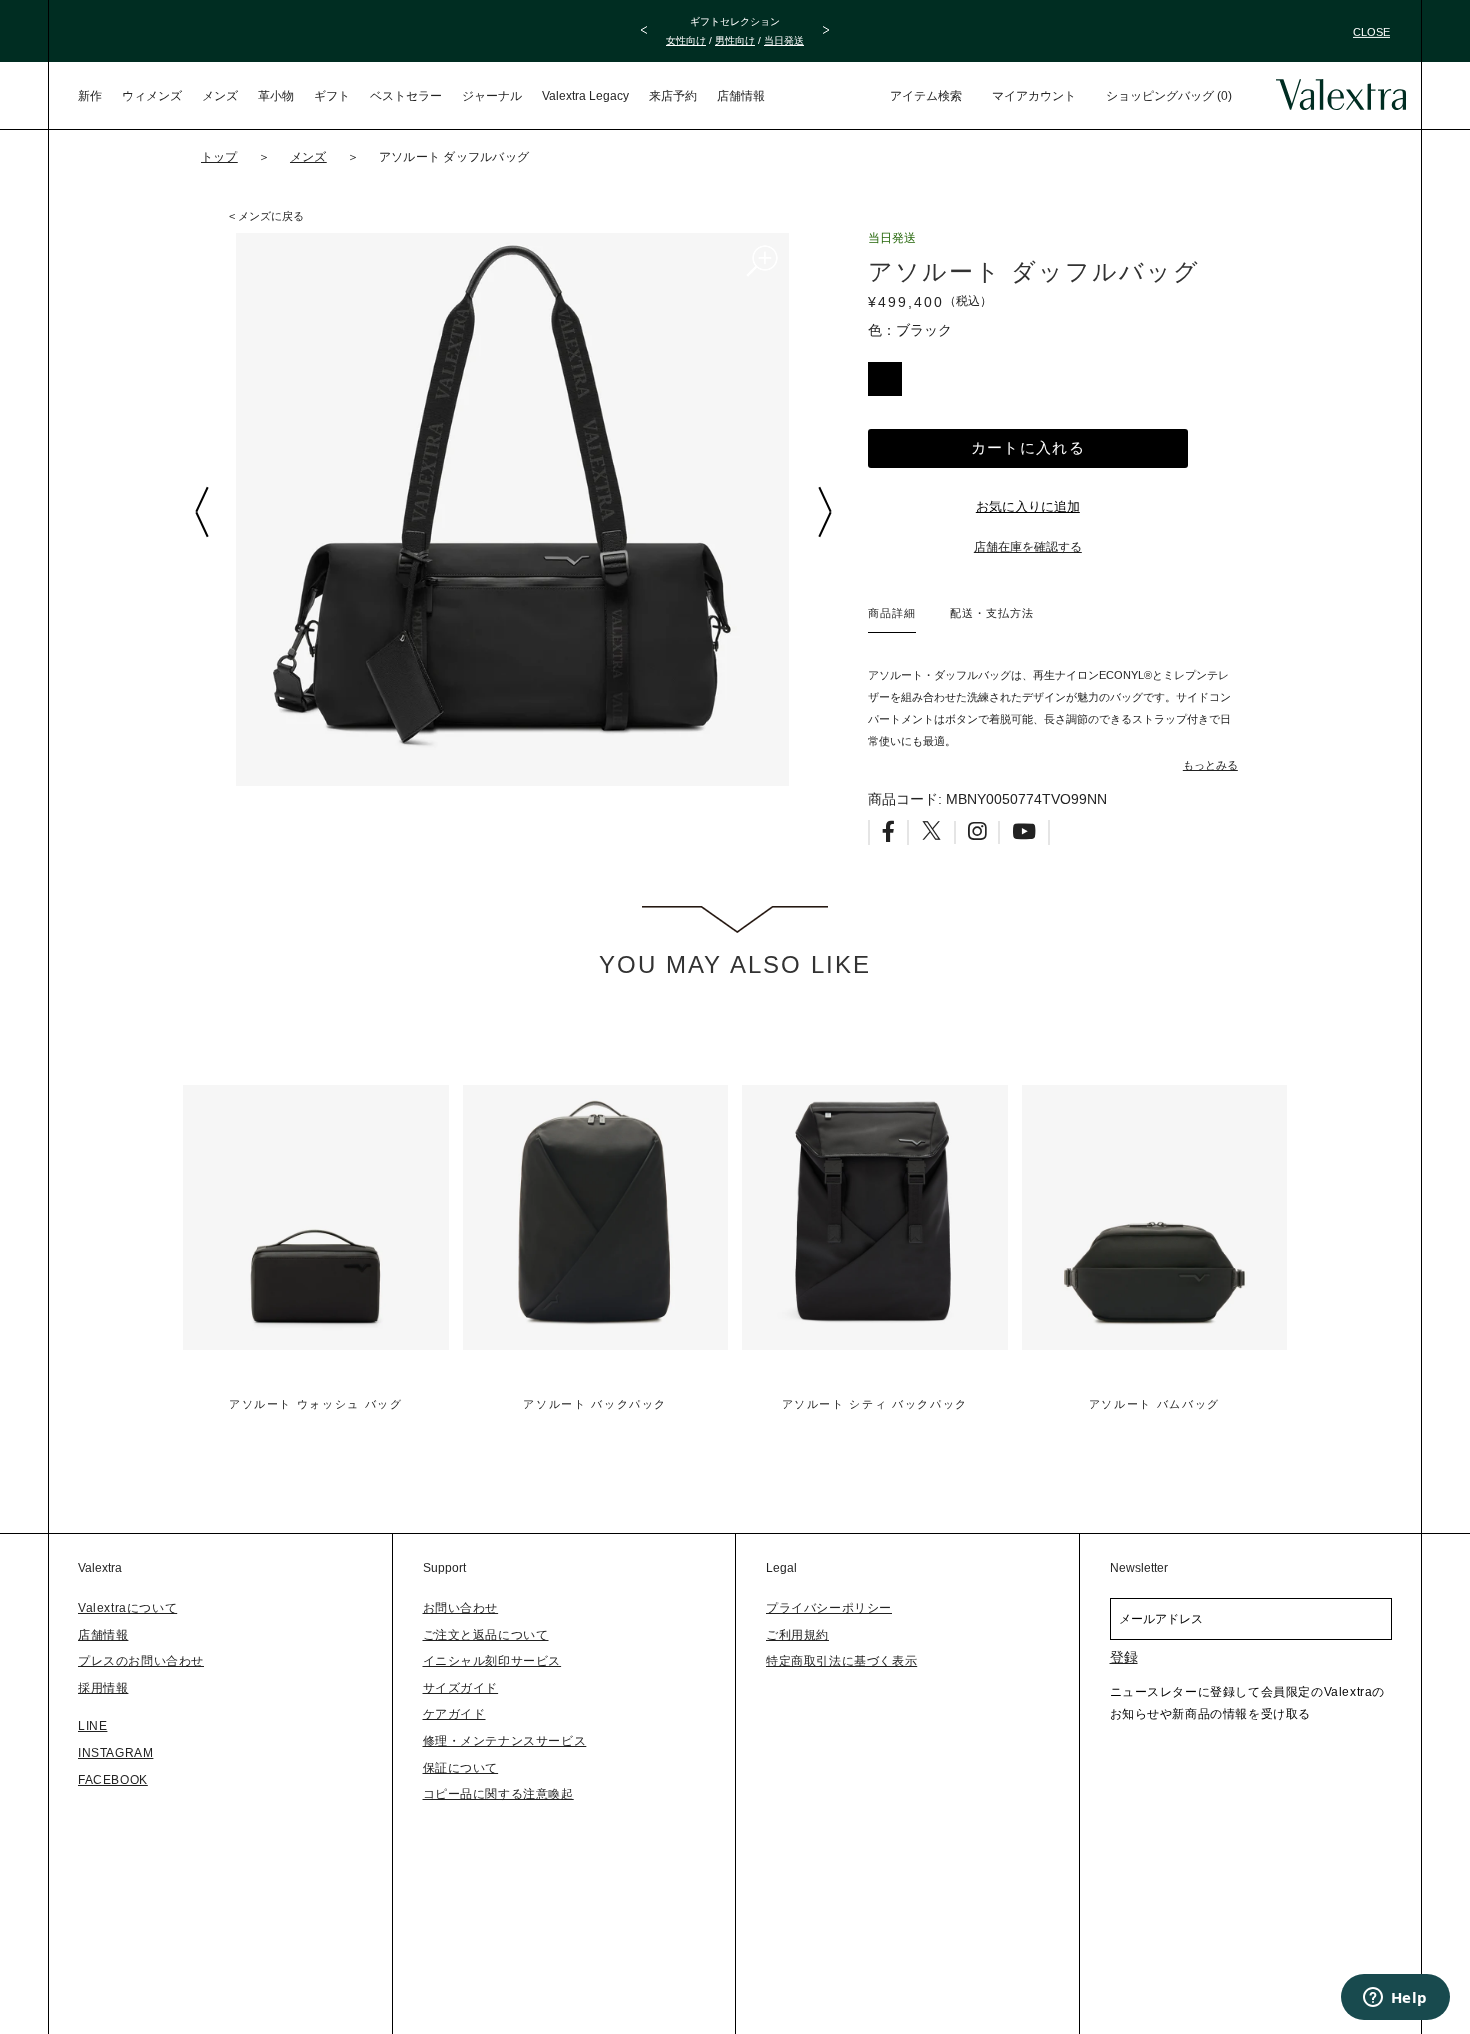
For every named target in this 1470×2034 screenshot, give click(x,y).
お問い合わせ (461, 1608)
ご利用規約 (797, 1635)
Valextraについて (127, 1608)
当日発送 (784, 40)
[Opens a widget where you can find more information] (1395, 1999)
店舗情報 (741, 96)
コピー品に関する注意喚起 (498, 1794)
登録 (1124, 1657)
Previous (201, 512)
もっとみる (1210, 765)
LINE (92, 1726)
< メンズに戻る (266, 216)
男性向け (735, 40)
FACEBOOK (113, 1780)
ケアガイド (454, 1714)
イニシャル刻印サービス (492, 1661)
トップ (219, 157)
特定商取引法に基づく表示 (841, 1661)
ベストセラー (406, 96)
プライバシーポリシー (829, 1608)
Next (824, 512)
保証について (461, 1768)
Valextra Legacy (585, 96)
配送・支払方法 (992, 613)
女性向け (686, 40)
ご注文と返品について (486, 1635)
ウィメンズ (152, 96)
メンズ (220, 96)
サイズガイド (461, 1688)
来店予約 (673, 96)
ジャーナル (492, 96)
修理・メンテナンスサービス (505, 1741)
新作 (90, 96)
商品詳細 (892, 613)
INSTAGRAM (115, 1753)
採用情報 (103, 1688)
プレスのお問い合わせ (141, 1661)
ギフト (332, 96)
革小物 (276, 96)
